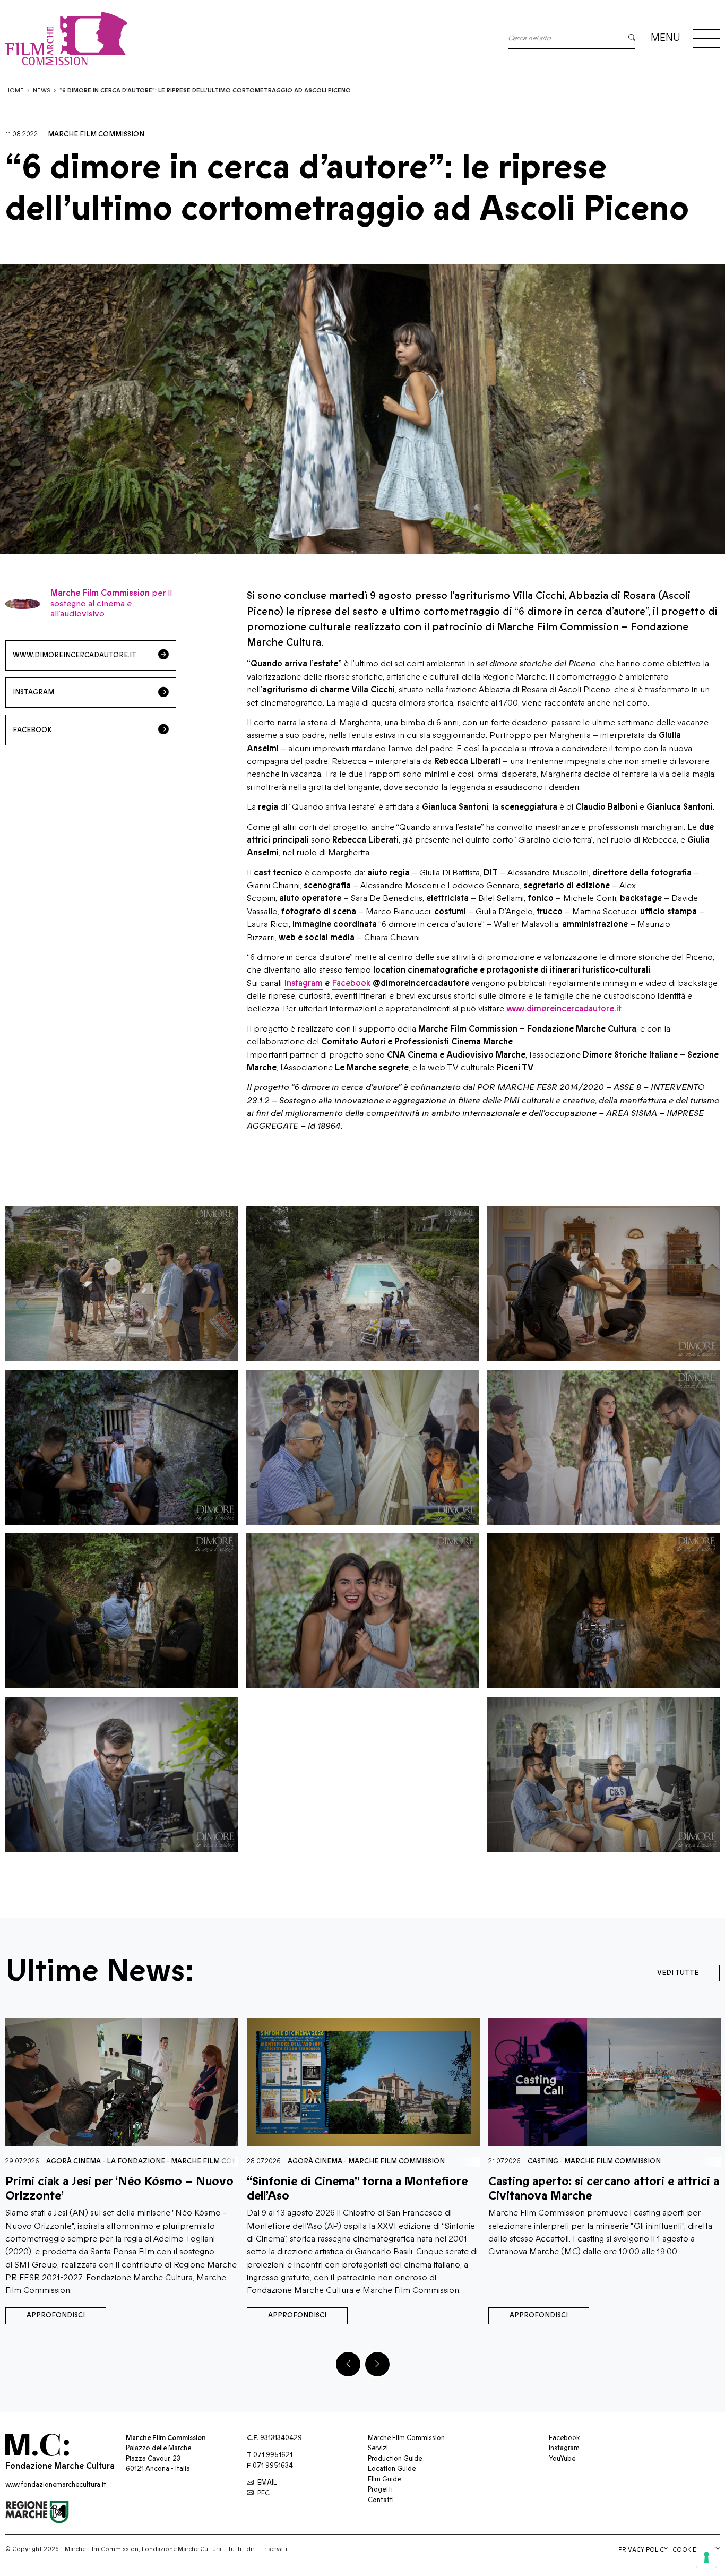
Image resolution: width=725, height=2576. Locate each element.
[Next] (377, 2364)
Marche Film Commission (96, 134)
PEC (264, 2493)
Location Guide (392, 2469)
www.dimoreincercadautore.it (564, 1009)
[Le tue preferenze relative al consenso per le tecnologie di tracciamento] (706, 2557)
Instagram (303, 983)
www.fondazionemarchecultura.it (56, 2485)
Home (15, 91)
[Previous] (348, 2364)
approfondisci (56, 2315)
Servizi (378, 2448)
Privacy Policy (643, 2550)
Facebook (351, 983)
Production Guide (395, 2459)
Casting (301, 2161)
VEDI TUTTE (678, 1973)
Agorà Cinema (74, 2161)
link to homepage (165, 38)
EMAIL (267, 2483)
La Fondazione (560, 2161)
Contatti (381, 2500)
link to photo (122, 1284)
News (42, 91)
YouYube (562, 2459)
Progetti (380, 2489)
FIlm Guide (384, 2479)
